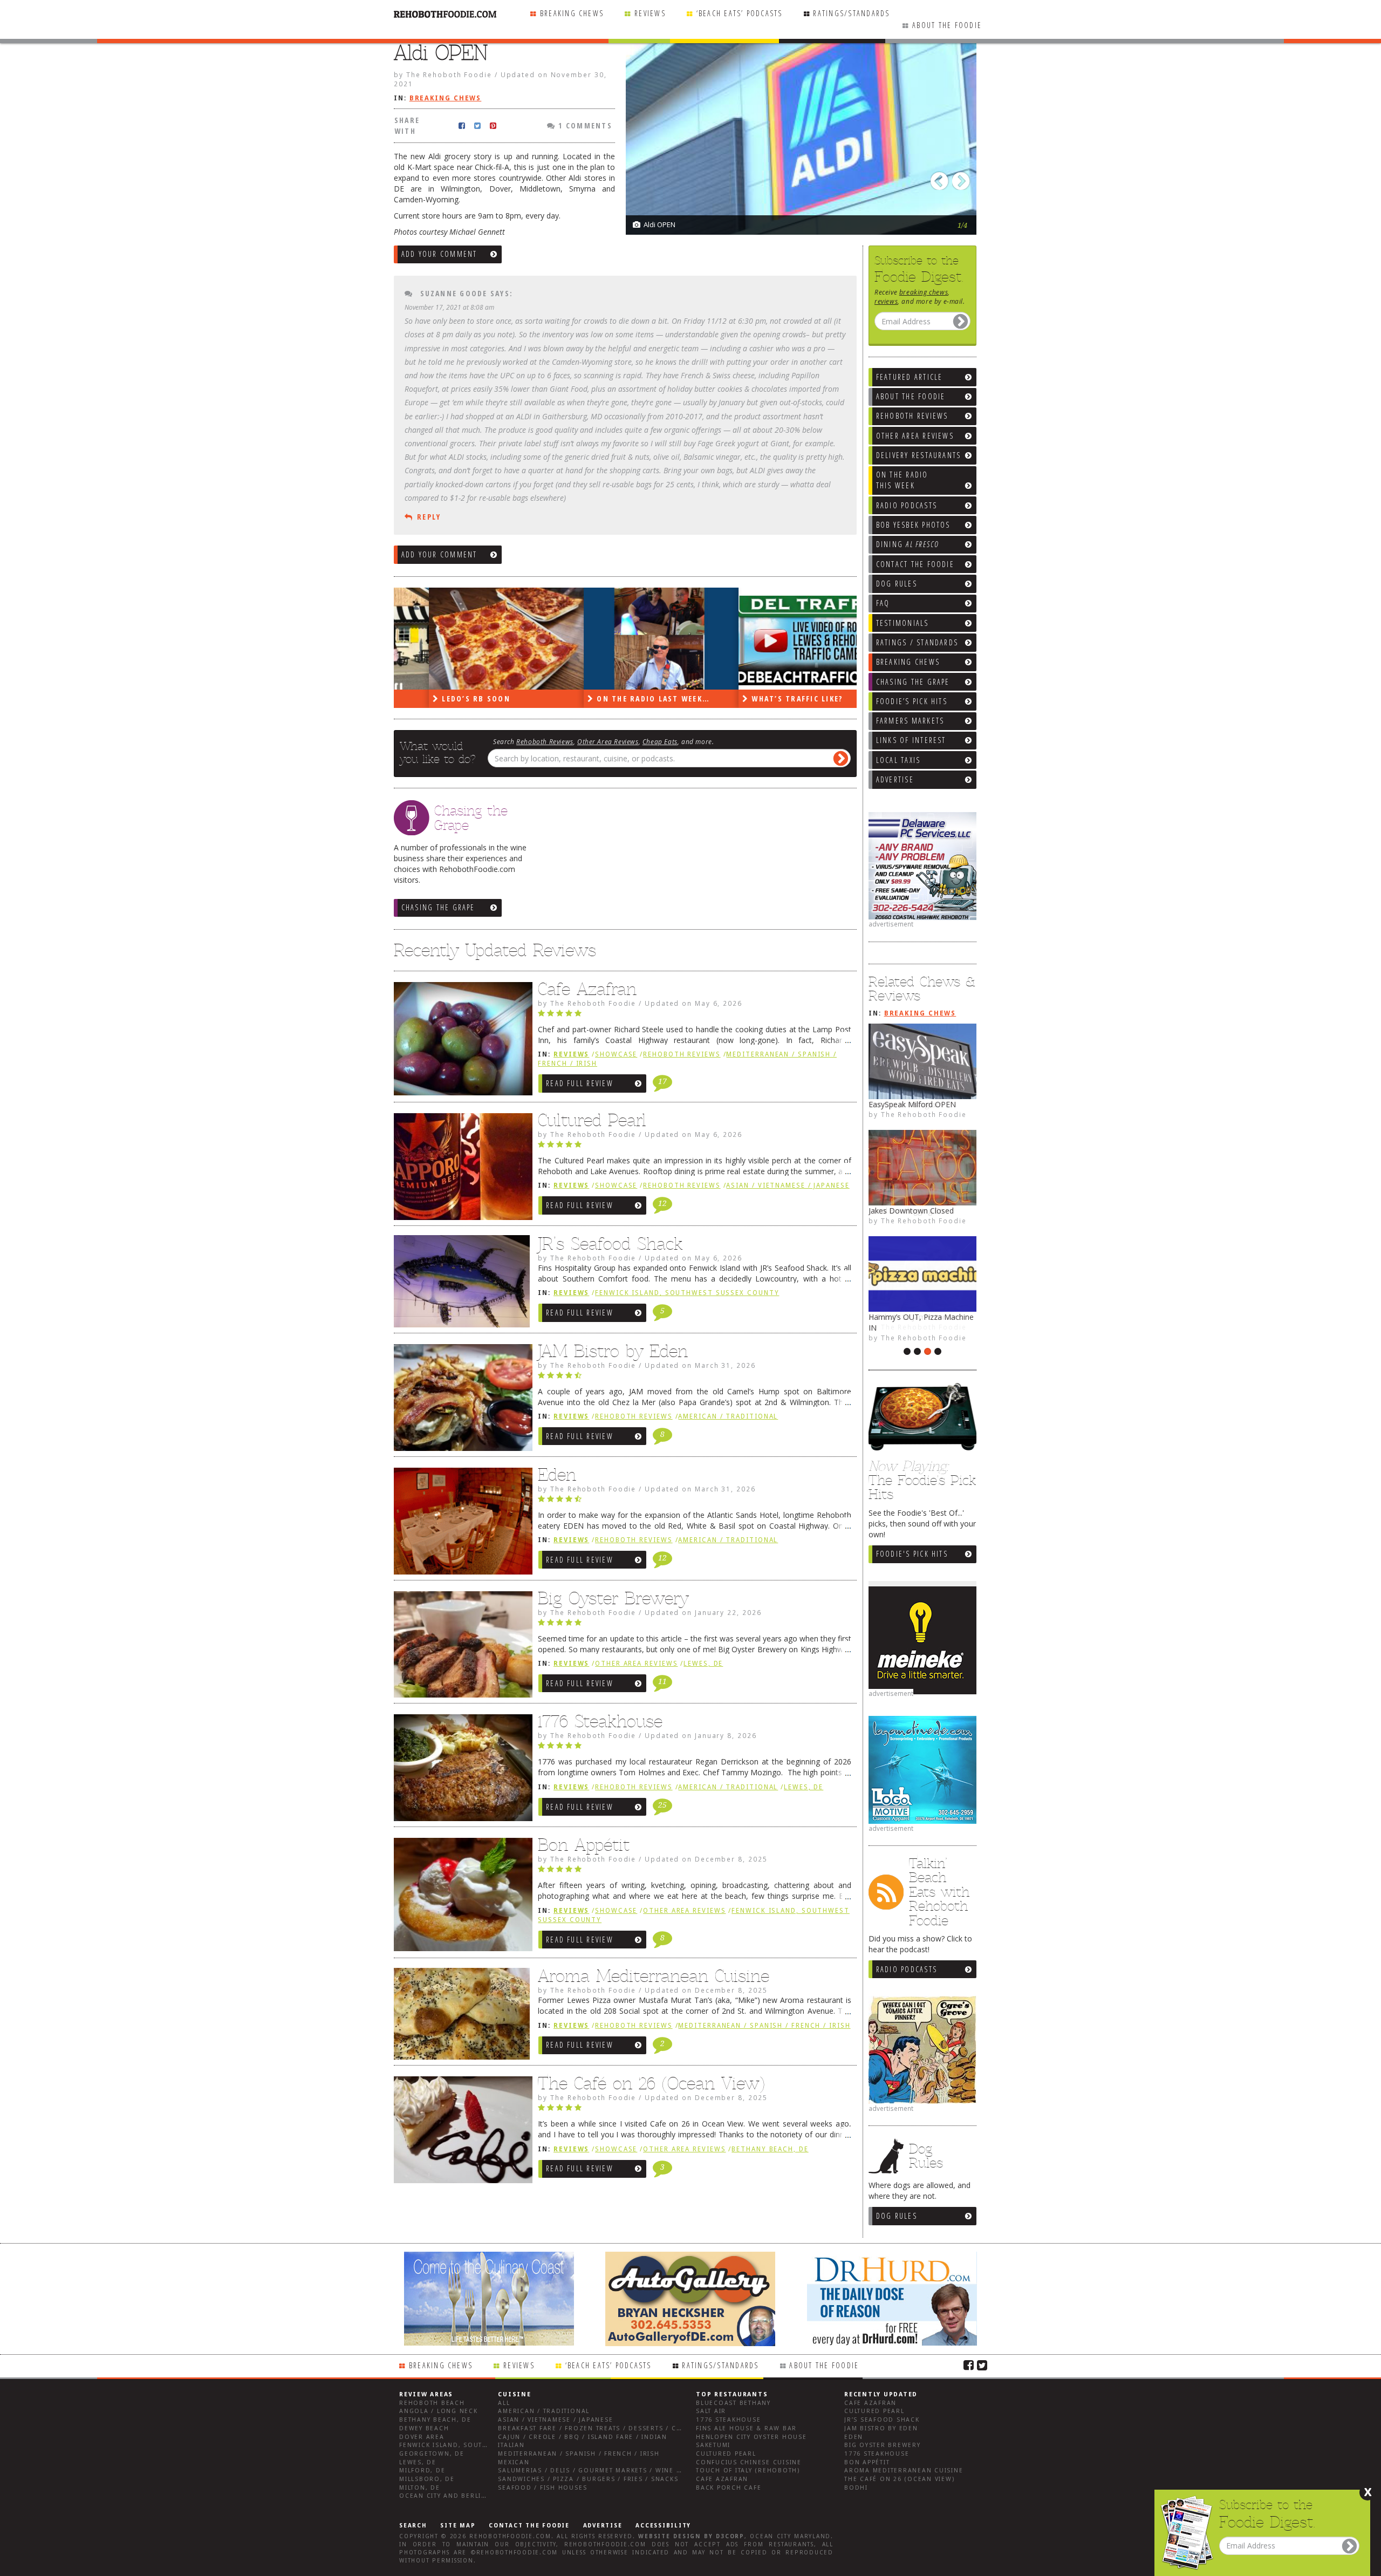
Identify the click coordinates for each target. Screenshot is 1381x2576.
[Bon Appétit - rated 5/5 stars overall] (695, 1872)
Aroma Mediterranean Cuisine (654, 1976)
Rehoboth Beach (432, 2403)
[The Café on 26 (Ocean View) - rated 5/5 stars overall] (695, 2110)
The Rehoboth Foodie (924, 1114)
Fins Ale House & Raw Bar (746, 2428)
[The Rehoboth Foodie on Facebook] (969, 2364)
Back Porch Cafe (729, 2488)
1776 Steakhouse (600, 1721)
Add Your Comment (439, 254)
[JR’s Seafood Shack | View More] (460, 1285)
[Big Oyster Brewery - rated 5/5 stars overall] (695, 1625)
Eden (557, 1475)
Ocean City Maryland (790, 2536)
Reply (429, 517)
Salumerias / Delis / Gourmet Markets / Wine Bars (596, 2471)
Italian (511, 2445)
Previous (941, 178)
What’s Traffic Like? (761, 698)
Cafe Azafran (587, 989)
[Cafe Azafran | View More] (460, 1041)
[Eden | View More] (460, 1524)
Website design (669, 2536)
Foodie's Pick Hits (912, 1554)
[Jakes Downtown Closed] (922, 1168)
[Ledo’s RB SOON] (471, 639)
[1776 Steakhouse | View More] (460, 1770)
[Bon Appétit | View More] (460, 1897)
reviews (886, 301)
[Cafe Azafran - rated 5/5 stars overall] (695, 1016)
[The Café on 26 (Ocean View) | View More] (460, 2132)
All (504, 2403)
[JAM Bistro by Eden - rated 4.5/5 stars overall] (695, 1378)
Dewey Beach (424, 2428)
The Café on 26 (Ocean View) (651, 2083)
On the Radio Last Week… (617, 698)
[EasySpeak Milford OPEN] (922, 1061)
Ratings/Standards (851, 13)
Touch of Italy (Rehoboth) (748, 2471)
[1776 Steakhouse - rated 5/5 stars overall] (695, 1748)
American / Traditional (728, 1416)
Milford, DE (422, 2471)
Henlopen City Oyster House (751, 2437)
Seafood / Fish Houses (542, 2488)
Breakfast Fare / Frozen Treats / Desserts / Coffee (598, 2428)
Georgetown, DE (432, 2454)
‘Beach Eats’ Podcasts (740, 13)
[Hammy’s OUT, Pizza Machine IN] (922, 1274)
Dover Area (422, 2437)
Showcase (616, 1054)
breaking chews (924, 292)
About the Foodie (947, 25)
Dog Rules (897, 2216)
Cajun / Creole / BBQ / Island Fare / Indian (583, 2437)
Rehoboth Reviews (545, 741)
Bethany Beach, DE (770, 2149)
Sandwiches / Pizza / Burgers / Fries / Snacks (588, 2479)
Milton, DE (420, 2488)
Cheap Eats (660, 741)
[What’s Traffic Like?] (781, 639)
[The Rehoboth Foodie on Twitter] (982, 2364)
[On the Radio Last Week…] (626, 639)
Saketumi (713, 2445)
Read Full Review (580, 1083)
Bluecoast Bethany (733, 2403)
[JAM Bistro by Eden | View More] (460, 1400)
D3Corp (730, 2536)
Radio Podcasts (907, 1969)
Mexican (514, 2462)
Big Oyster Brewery (613, 1598)
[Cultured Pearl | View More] (460, 1169)
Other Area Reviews (608, 741)
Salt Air (711, 2411)
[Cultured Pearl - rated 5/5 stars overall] (695, 1147)
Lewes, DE (703, 1664)
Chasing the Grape (438, 907)
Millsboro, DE (427, 2479)
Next (963, 178)
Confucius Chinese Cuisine (749, 2462)
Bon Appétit (584, 1845)
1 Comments (584, 125)
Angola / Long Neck (439, 2411)
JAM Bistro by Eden (613, 1351)
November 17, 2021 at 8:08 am (449, 307)
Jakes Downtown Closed (911, 1211)
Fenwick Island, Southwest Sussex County (687, 1293)
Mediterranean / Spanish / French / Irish (764, 2026)
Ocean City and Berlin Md (450, 2496)
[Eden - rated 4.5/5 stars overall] (695, 1502)
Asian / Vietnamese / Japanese (788, 1185)
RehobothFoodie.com (510, 2536)
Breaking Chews (572, 13)
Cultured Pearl (592, 1120)
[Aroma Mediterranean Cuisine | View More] (460, 2018)
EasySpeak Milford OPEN (912, 1104)
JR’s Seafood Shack (610, 1244)
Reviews (650, 13)
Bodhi (856, 2488)
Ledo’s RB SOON (440, 698)
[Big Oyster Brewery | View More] (460, 1647)
